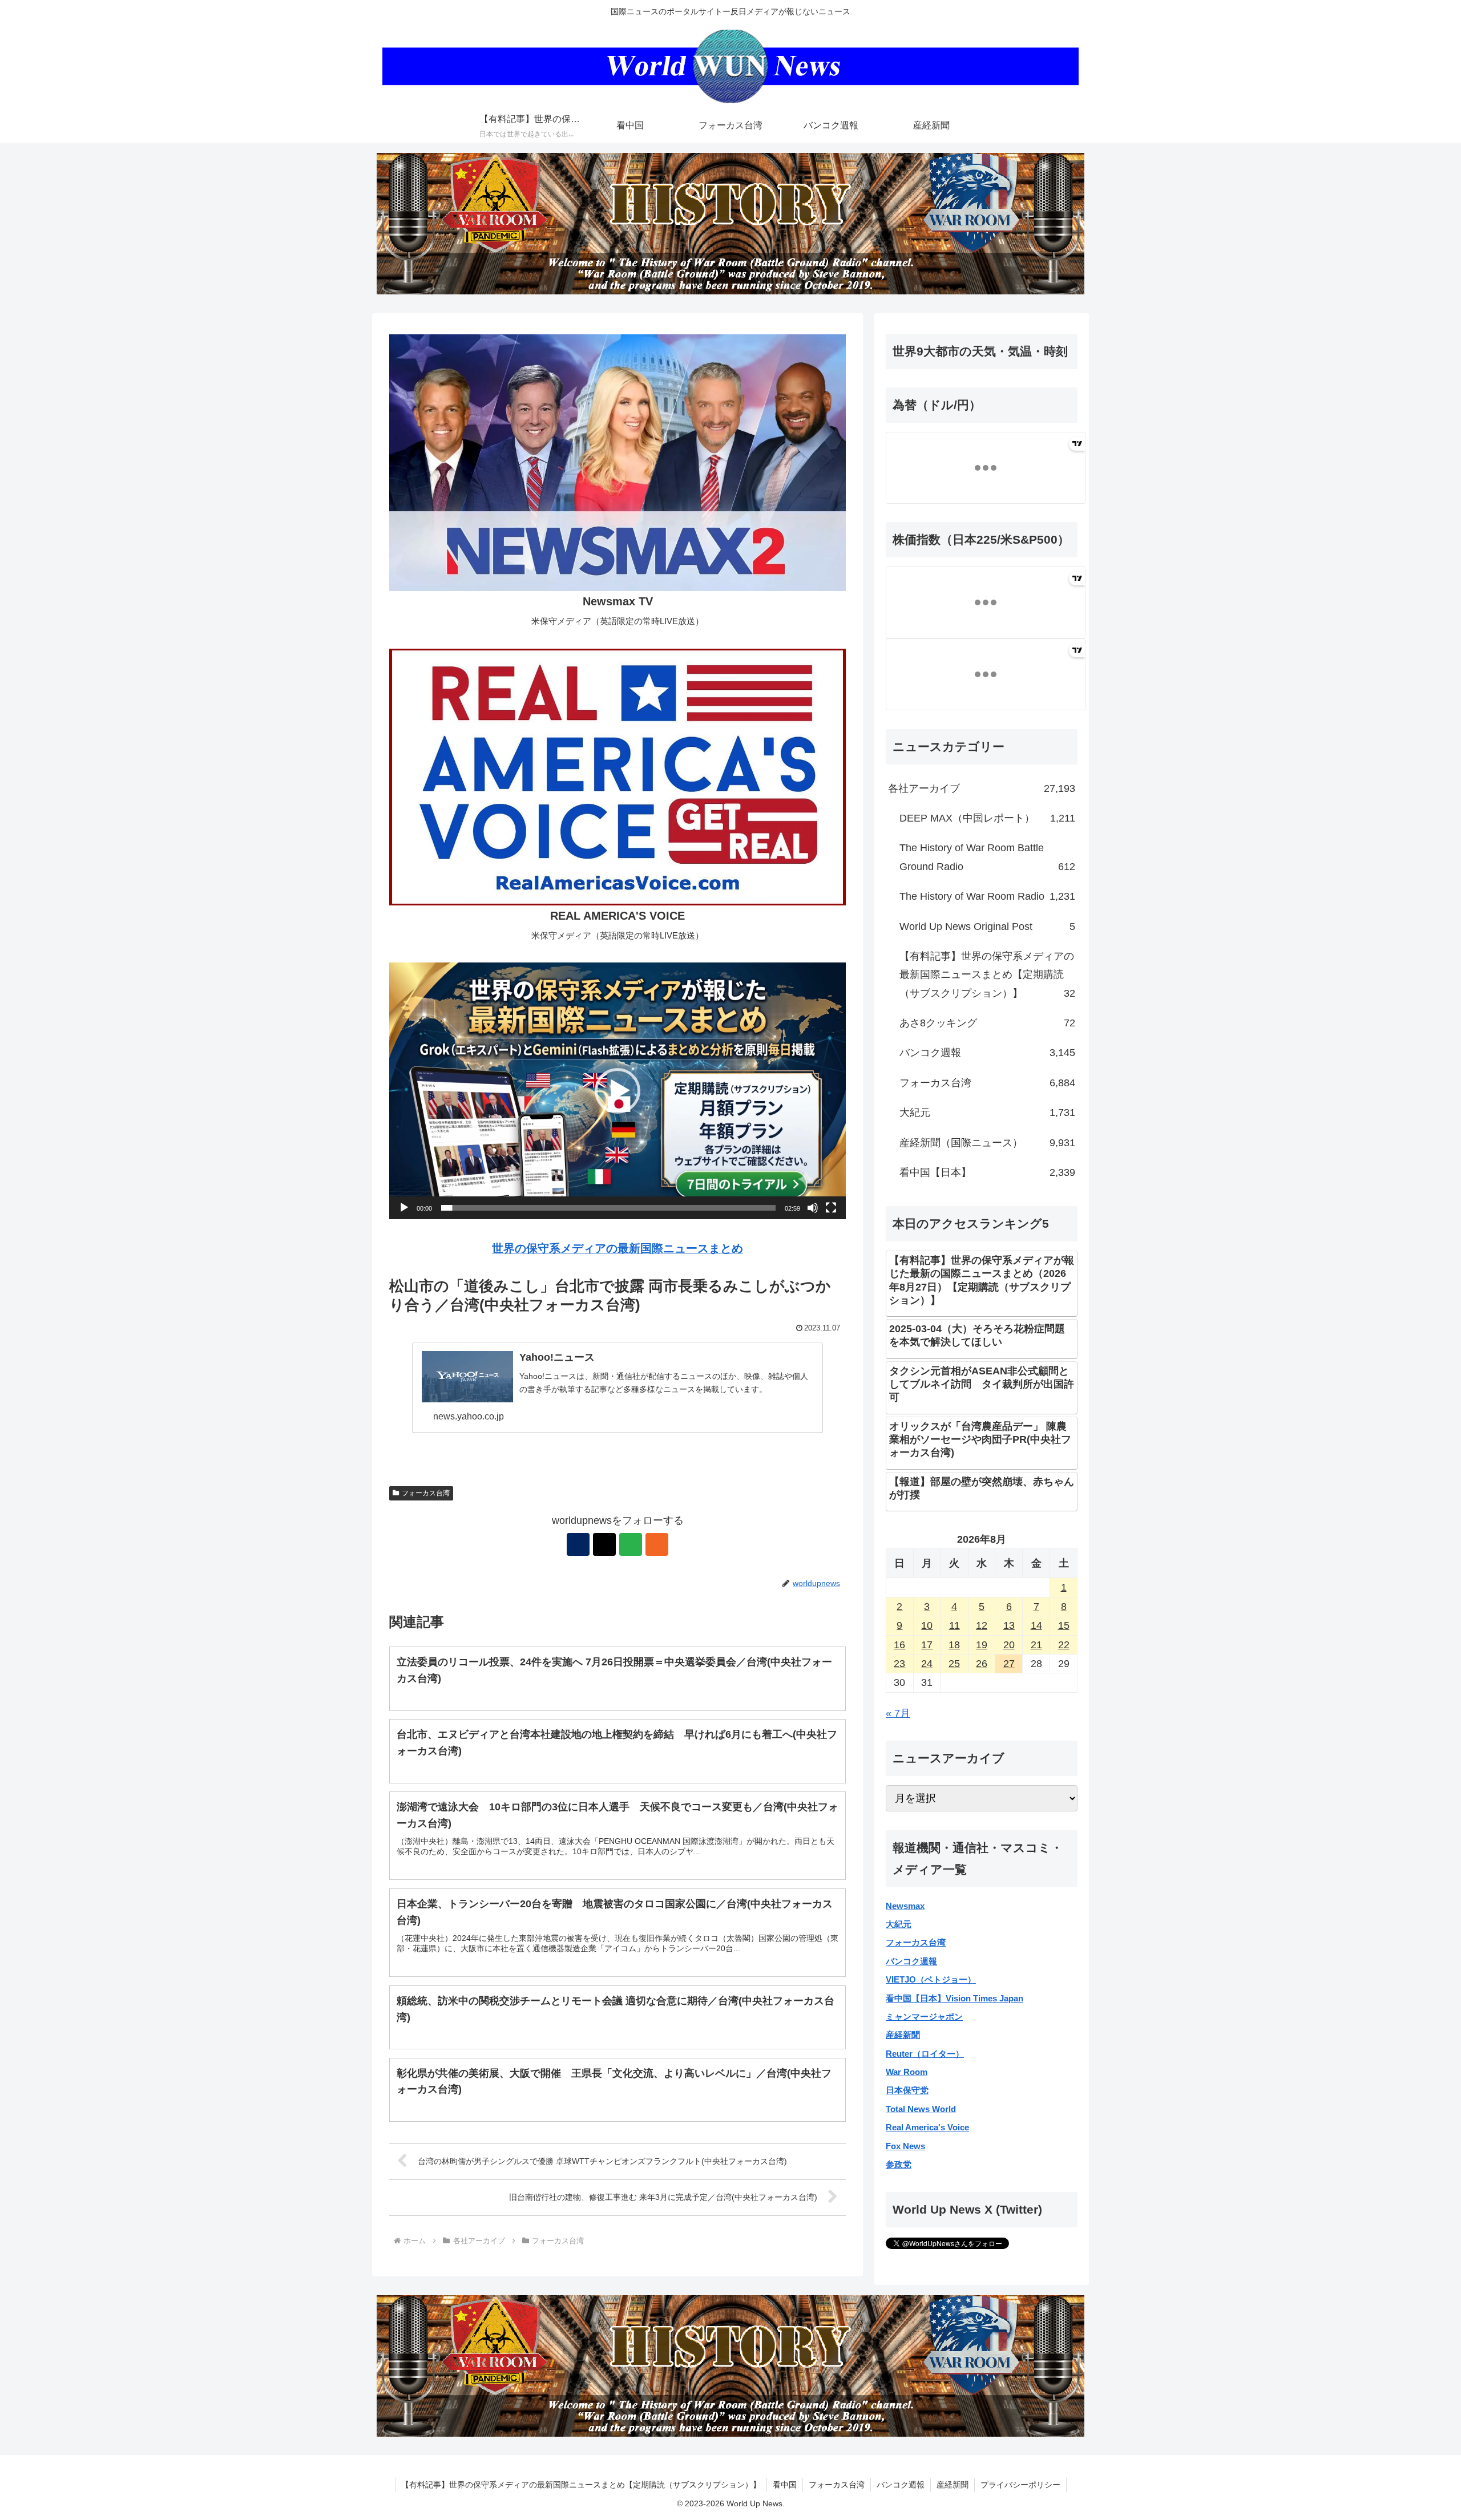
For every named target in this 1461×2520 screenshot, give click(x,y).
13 (1009, 1625)
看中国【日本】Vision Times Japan (955, 1998)
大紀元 (899, 1924)
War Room (907, 2072)
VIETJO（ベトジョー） (931, 1979)
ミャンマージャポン (924, 2017)
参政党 (899, 2164)
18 (954, 1645)
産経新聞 (903, 2035)
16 (899, 1645)
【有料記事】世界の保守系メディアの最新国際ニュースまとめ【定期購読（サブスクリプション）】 (581, 2485)
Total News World (921, 2109)
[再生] (404, 1208)
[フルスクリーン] (831, 1208)
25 (954, 1664)
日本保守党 (907, 2090)
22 (1064, 1645)
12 (982, 1625)
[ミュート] (813, 1208)
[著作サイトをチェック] (578, 1544)
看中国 (785, 2485)
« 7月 (898, 1713)
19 (982, 1645)
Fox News (905, 2146)
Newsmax (905, 1906)
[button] (618, 1091)
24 (927, 1664)
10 (927, 1625)
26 (982, 1664)
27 (1009, 1664)
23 (899, 1664)
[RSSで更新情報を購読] (657, 1544)
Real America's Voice (927, 2127)
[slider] (608, 1208)
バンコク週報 (911, 1961)
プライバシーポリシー (1020, 2485)
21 (1036, 1645)
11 (955, 1625)
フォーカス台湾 (426, 1493)
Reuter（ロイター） (925, 2054)
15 (1064, 1625)
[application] (618, 1091)
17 (927, 1645)
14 (1036, 1625)
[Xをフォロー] (604, 1544)
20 (1009, 1645)
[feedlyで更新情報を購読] (631, 1544)
